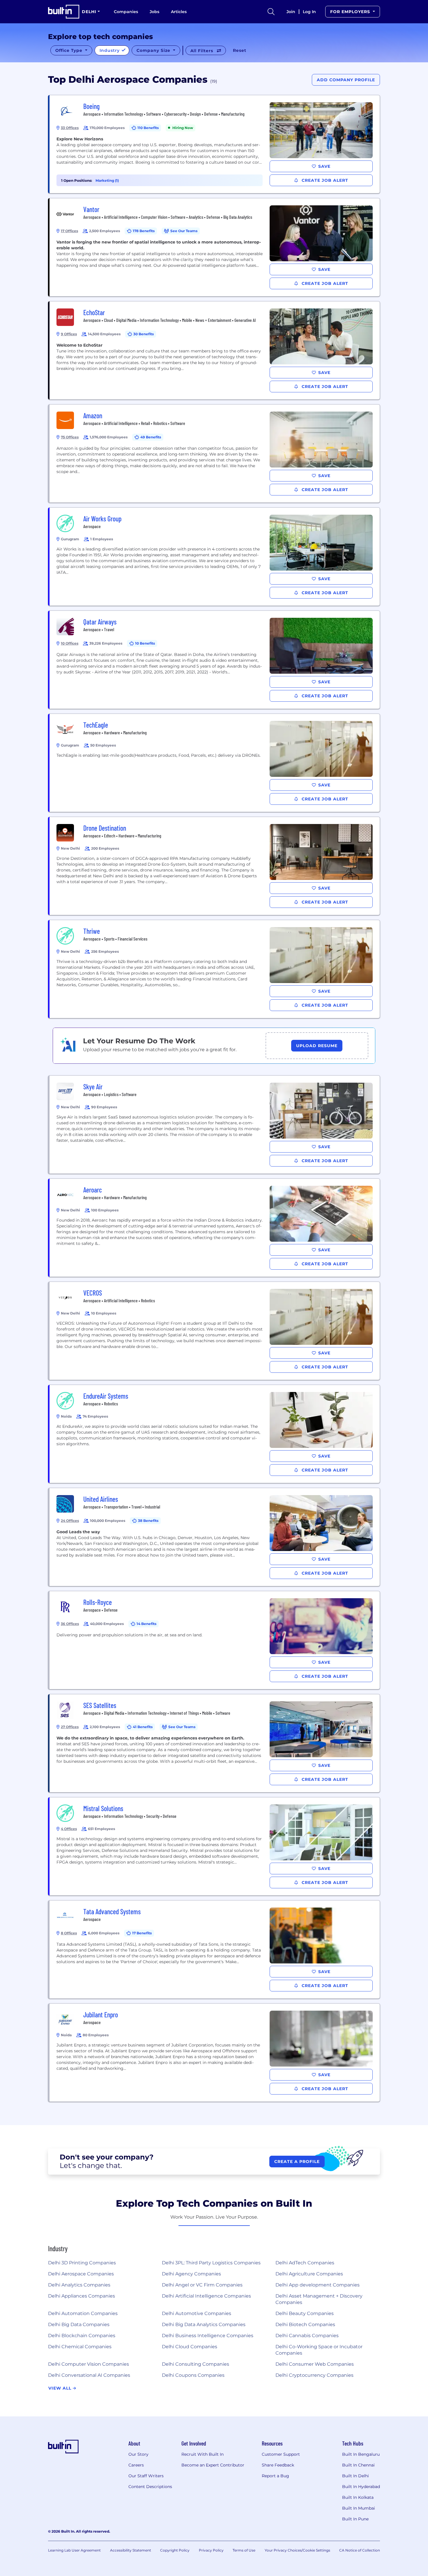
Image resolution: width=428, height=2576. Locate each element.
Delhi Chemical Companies (80, 2347)
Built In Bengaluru (361, 2454)
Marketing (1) (107, 180)
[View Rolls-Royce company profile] (215, 1640)
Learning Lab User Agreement (74, 2550)
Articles (179, 12)
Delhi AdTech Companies (305, 2263)
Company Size (154, 50)
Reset (240, 50)
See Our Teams (184, 231)
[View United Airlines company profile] (215, 1537)
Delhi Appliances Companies (82, 2296)
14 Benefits (146, 1624)
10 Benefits (145, 643)
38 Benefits (148, 1521)
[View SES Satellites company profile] (215, 1743)
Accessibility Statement (131, 2550)
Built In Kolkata (358, 2497)
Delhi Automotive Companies (197, 2313)
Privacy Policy (211, 2550)
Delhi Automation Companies (83, 2313)
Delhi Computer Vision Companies (89, 2364)
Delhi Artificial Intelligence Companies (206, 2296)
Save (324, 166)
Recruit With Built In (202, 2454)
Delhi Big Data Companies (79, 2324)
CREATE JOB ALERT (324, 180)
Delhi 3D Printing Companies (82, 2263)
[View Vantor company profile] (215, 247)
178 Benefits (144, 231)
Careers (136, 2465)
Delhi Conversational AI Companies (89, 2375)
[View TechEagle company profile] (215, 763)
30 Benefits (144, 334)
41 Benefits (143, 1727)
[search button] (271, 12)
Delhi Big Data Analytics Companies (204, 2324)
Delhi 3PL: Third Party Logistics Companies (211, 2263)
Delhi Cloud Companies (190, 2347)
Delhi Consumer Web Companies (315, 2364)
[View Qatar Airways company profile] (215, 660)
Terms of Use (244, 2550)
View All (61, 2388)
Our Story (138, 2454)
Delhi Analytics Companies (79, 2285)
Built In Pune (355, 2519)
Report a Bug (275, 2476)
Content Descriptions (150, 2487)
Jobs (154, 12)
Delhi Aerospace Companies (81, 2274)
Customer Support (281, 2454)
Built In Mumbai (359, 2508)
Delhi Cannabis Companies (307, 2336)
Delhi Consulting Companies (196, 2364)
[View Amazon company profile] (215, 454)
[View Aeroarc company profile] (215, 1228)
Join (291, 12)
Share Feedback (278, 2465)
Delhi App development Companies (318, 2285)
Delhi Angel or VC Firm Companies (202, 2285)
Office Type (70, 50)
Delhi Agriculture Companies (309, 2274)
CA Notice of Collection (360, 2550)
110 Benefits (148, 128)
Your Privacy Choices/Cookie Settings (297, 2550)
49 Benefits (151, 437)
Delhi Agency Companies (191, 2274)
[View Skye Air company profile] (215, 1125)
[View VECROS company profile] (215, 1331)
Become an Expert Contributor (213, 2465)
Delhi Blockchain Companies (82, 2336)
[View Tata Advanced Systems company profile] (215, 1949)
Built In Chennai (358, 2465)
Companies (126, 12)
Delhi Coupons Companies (193, 2375)
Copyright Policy (175, 2550)
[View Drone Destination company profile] (215, 866)
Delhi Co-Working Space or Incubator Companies (319, 2350)
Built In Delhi (356, 2476)
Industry (110, 50)
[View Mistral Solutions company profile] (215, 1846)
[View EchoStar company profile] (215, 350)
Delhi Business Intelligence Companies (208, 2336)
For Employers (351, 12)
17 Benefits (142, 1933)
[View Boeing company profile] (215, 144)
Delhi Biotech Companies (305, 2324)
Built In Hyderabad (361, 2487)
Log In (309, 12)
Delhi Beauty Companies (305, 2313)
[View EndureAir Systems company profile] (215, 1434)
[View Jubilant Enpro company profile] (215, 2053)
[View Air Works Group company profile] (215, 557)
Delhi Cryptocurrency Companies (314, 2375)
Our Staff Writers (146, 2476)
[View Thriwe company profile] (215, 969)
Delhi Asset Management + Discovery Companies (319, 2299)
